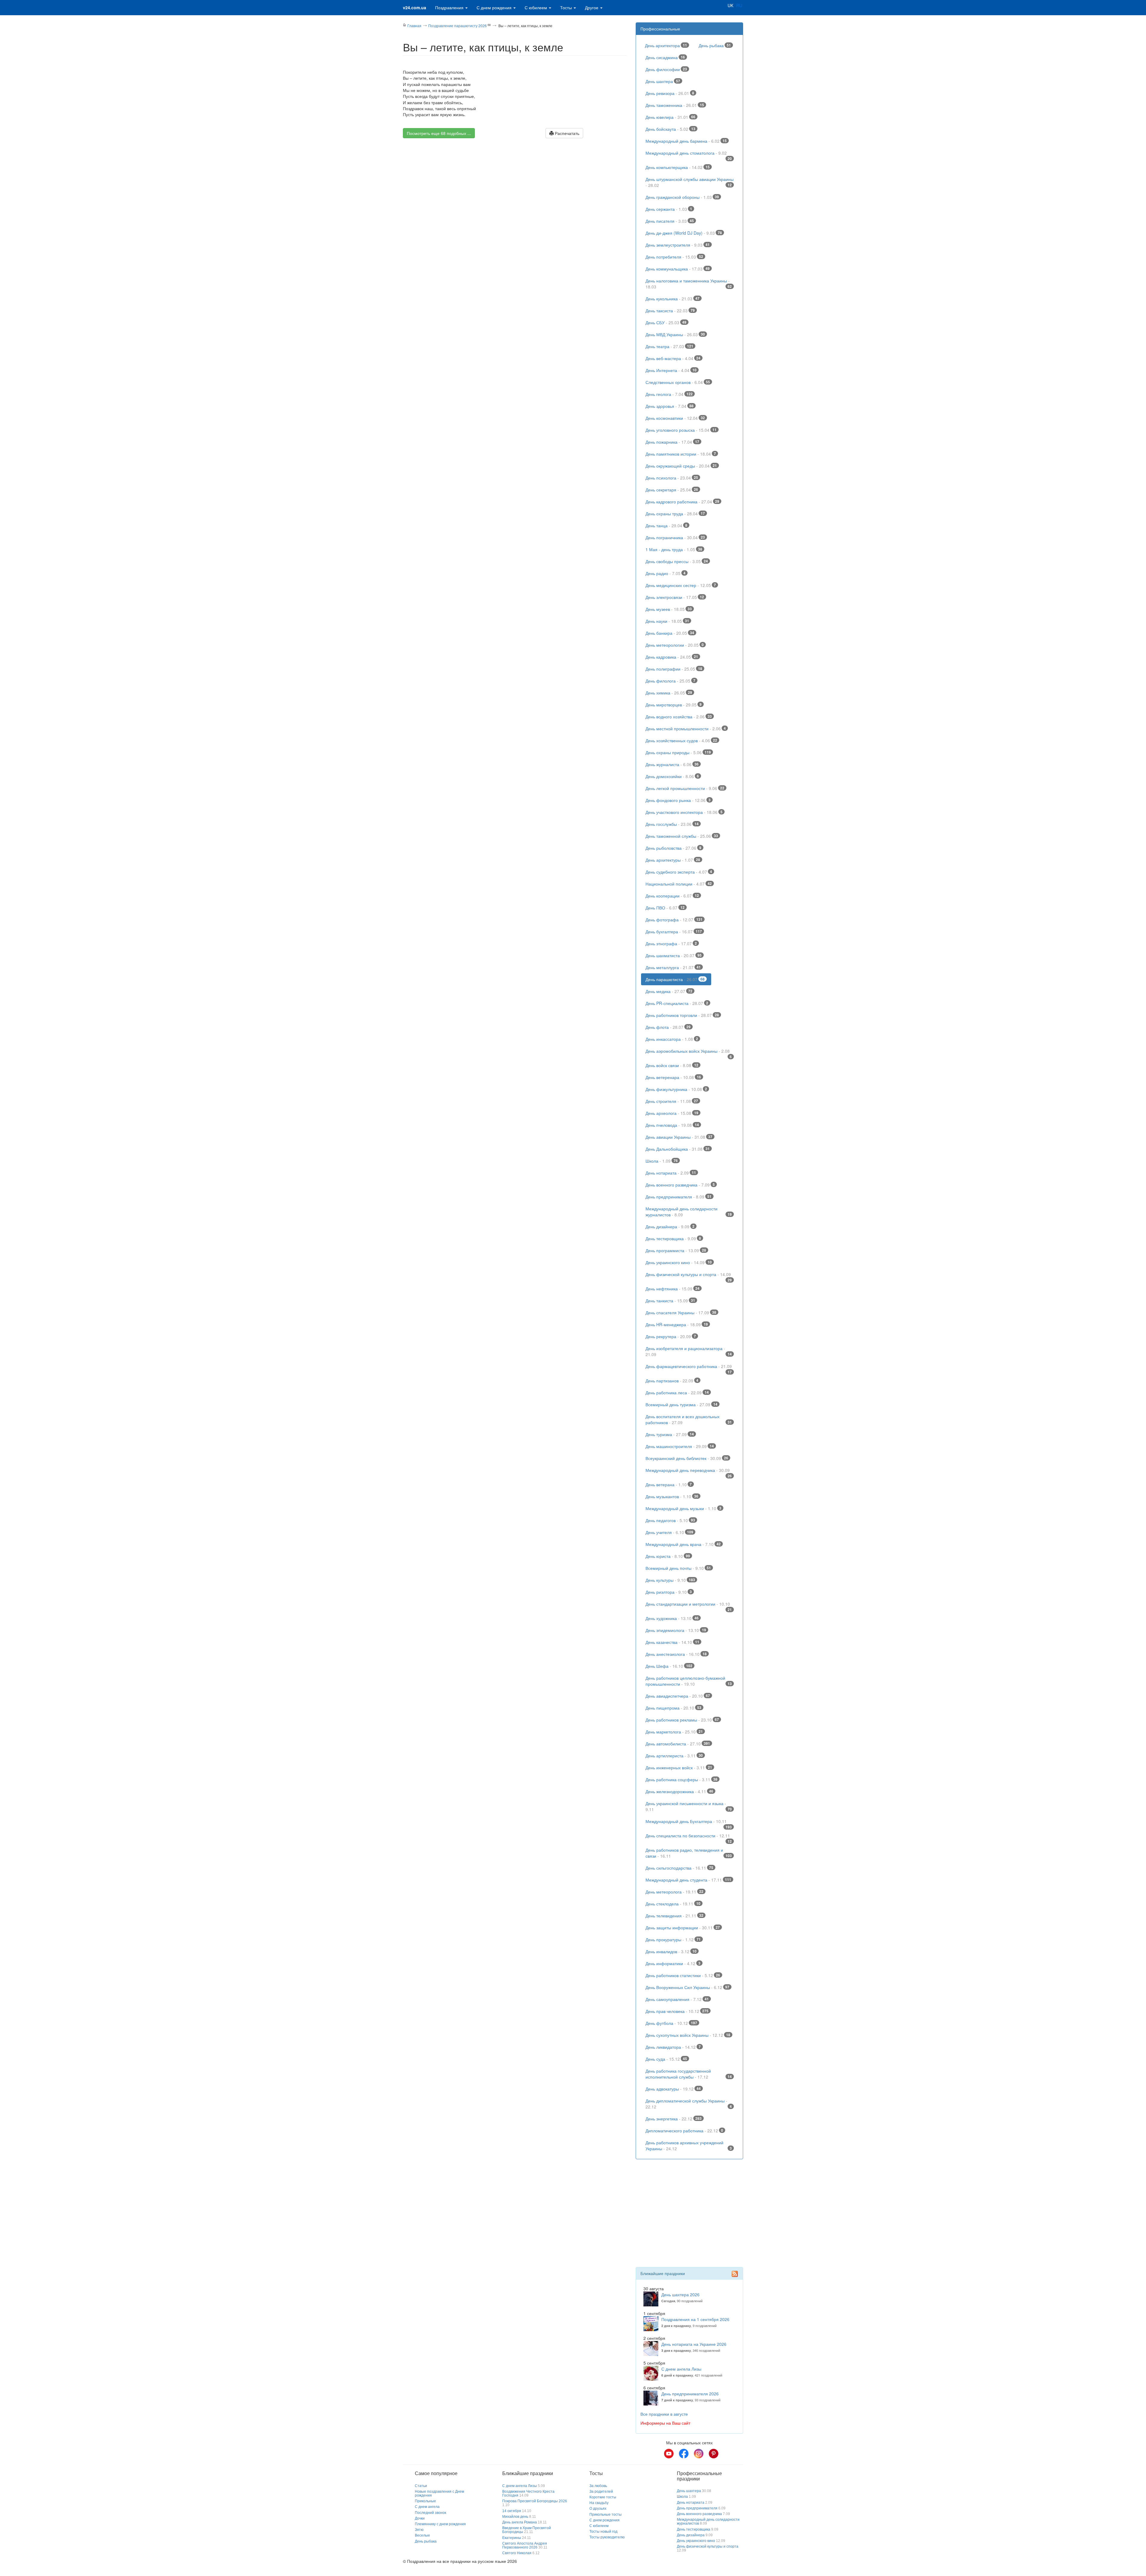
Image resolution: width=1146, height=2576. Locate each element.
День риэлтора (669, 1592)
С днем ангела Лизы (681, 2369)
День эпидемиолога (676, 1630)
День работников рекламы (682, 1720)
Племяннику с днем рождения (440, 2524)
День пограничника (675, 537)
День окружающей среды (681, 466)
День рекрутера (671, 1336)
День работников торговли (682, 1015)
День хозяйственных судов (681, 740)
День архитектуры (673, 860)
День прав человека (677, 2011)
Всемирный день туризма (681, 1404)
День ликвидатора (673, 2047)
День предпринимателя (678, 1197)
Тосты (567, 7)
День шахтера (663, 81)
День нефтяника (673, 1289)
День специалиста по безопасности (689, 1837)
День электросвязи (675, 597)
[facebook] (684, 2454)
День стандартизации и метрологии (689, 1605)
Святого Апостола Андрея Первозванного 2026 (525, 2545)
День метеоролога (674, 1892)
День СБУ (666, 322)
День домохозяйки (672, 776)
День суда (666, 2059)
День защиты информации (683, 1928)
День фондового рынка (678, 800)
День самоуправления (677, 1999)
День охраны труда (675, 514)
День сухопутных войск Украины (688, 2035)
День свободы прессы (677, 561)
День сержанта (669, 209)
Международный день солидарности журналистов (689, 1212)
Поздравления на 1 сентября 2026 (695, 2319)
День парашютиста (675, 979)
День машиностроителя (680, 1446)
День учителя (669, 1532)
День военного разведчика (680, 1185)
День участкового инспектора (684, 812)
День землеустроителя (678, 245)
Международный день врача (683, 1544)
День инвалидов (671, 1951)
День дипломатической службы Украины (689, 2104)
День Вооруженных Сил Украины (687, 1987)
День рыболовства (673, 848)
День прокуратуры (673, 1939)
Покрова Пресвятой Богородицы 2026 (535, 2501)
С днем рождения (495, 7)
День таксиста (670, 311)
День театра (669, 346)
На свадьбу (599, 2503)
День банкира (670, 633)
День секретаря (672, 490)
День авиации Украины (679, 1137)
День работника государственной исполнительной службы (689, 2074)
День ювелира (670, 117)
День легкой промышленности (685, 788)
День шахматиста (674, 955)
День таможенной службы (682, 836)
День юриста (668, 1556)
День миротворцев (674, 705)
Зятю (419, 2530)
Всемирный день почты (678, 1568)
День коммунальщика (678, 269)
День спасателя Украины (681, 1312)
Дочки (420, 2518)
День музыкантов (672, 1496)
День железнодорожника (679, 1791)
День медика (669, 991)
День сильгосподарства (679, 1868)
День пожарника (672, 442)
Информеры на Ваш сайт (665, 2423)
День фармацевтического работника (689, 1368)
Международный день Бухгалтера (689, 1823)
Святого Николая (517, 2553)
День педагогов (670, 1520)
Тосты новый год (603, 2532)
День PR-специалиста (677, 1003)
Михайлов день (515, 2517)
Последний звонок (430, 2513)
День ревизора (670, 93)
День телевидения (674, 1916)
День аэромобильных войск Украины (689, 1052)
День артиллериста (674, 1756)
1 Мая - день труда (674, 549)
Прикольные (425, 2501)
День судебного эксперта (679, 872)
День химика (669, 693)
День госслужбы (672, 824)
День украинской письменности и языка (689, 1806)
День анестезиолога (676, 1654)
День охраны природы (678, 752)
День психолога (672, 478)
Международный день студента (688, 1880)
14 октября (512, 2511)
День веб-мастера (673, 358)
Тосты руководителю (607, 2537)
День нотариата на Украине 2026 (694, 2344)
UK (730, 5)
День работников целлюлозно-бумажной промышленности (689, 1681)
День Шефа (669, 1666)
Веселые (422, 2535)
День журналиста (672, 764)
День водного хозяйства (679, 717)
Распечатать (566, 133)
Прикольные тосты (606, 2514)
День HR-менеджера (677, 1324)
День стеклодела (673, 1904)
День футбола (671, 2023)
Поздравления (450, 7)
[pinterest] (714, 2454)
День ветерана (669, 1484)
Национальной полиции (679, 884)
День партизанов (672, 1381)
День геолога (669, 394)
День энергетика (674, 2119)
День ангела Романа (520, 2522)
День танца (666, 525)
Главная (414, 26)
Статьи (421, 2486)
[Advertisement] (515, 195)
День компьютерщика (678, 167)
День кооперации (672, 896)
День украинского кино (679, 1262)
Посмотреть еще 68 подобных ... (439, 133)
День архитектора (666, 45)
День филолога (670, 681)
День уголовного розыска (681, 430)
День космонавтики (675, 418)
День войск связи (672, 1065)
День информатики (673, 1963)
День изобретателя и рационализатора (689, 1351)
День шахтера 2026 (680, 2294)
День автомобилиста (678, 1744)
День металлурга (673, 967)
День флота (668, 1027)
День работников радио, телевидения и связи (689, 1853)
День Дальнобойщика (678, 1149)
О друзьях (598, 2509)
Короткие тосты (603, 2497)
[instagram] (699, 2454)
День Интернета (671, 370)
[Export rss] (735, 2274)
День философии (666, 69)
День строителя (672, 1101)
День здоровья (670, 406)
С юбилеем (536, 7)
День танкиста (670, 1301)
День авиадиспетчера (678, 1696)
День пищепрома (673, 1708)
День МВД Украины (675, 334)
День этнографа (671, 943)
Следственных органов (678, 382)
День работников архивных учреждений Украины (689, 2145)
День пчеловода (672, 1125)
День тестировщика (673, 1238)
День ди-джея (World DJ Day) (684, 233)
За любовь (598, 2486)
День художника (672, 1618)
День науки (667, 621)
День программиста (676, 1250)
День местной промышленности (686, 728)
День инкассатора (672, 1039)
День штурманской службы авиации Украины (690, 182)
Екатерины (512, 2538)
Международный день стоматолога (689, 154)
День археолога (672, 1113)
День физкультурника (676, 1089)
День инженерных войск (679, 1767)
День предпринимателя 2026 (690, 2394)
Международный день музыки (683, 1508)
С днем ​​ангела (427, 2507)
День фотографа (674, 920)
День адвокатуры (673, 2089)
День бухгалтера (674, 932)
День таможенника (675, 105)
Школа (662, 1161)
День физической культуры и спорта (689, 1276)
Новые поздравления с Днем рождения (439, 2493)
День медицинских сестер (681, 585)
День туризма (670, 1434)
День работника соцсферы (681, 1779)
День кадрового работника (682, 502)
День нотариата (671, 1173)
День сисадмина (665, 57)
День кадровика (672, 657)
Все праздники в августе (664, 2414)
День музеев (669, 609)
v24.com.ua (415, 7)
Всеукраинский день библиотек (687, 1458)
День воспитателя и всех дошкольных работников (689, 1419)
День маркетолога (674, 1732)
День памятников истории (681, 454)
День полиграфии (674, 669)
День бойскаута (670, 129)
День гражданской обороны (682, 197)
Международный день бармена (686, 141)
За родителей (601, 2492)
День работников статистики (683, 1975)
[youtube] (669, 2454)
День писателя (670, 221)
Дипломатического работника (684, 2131)
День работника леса (677, 1392)
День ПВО (665, 908)
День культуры (670, 1580)
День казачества (672, 1642)
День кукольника (673, 299)
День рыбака (715, 45)
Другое (592, 7)
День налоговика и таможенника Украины (689, 284)
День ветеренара (673, 1077)
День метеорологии (675, 645)
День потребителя (674, 257)
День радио (666, 573)
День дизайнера (670, 1226)
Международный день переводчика (689, 1472)
